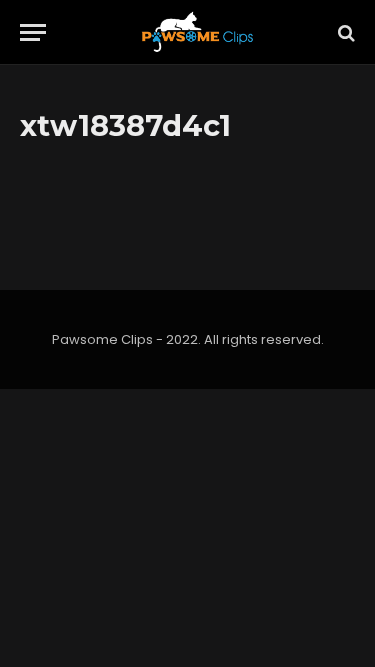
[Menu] (33, 32)
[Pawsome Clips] (197, 32)
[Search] (344, 32)
